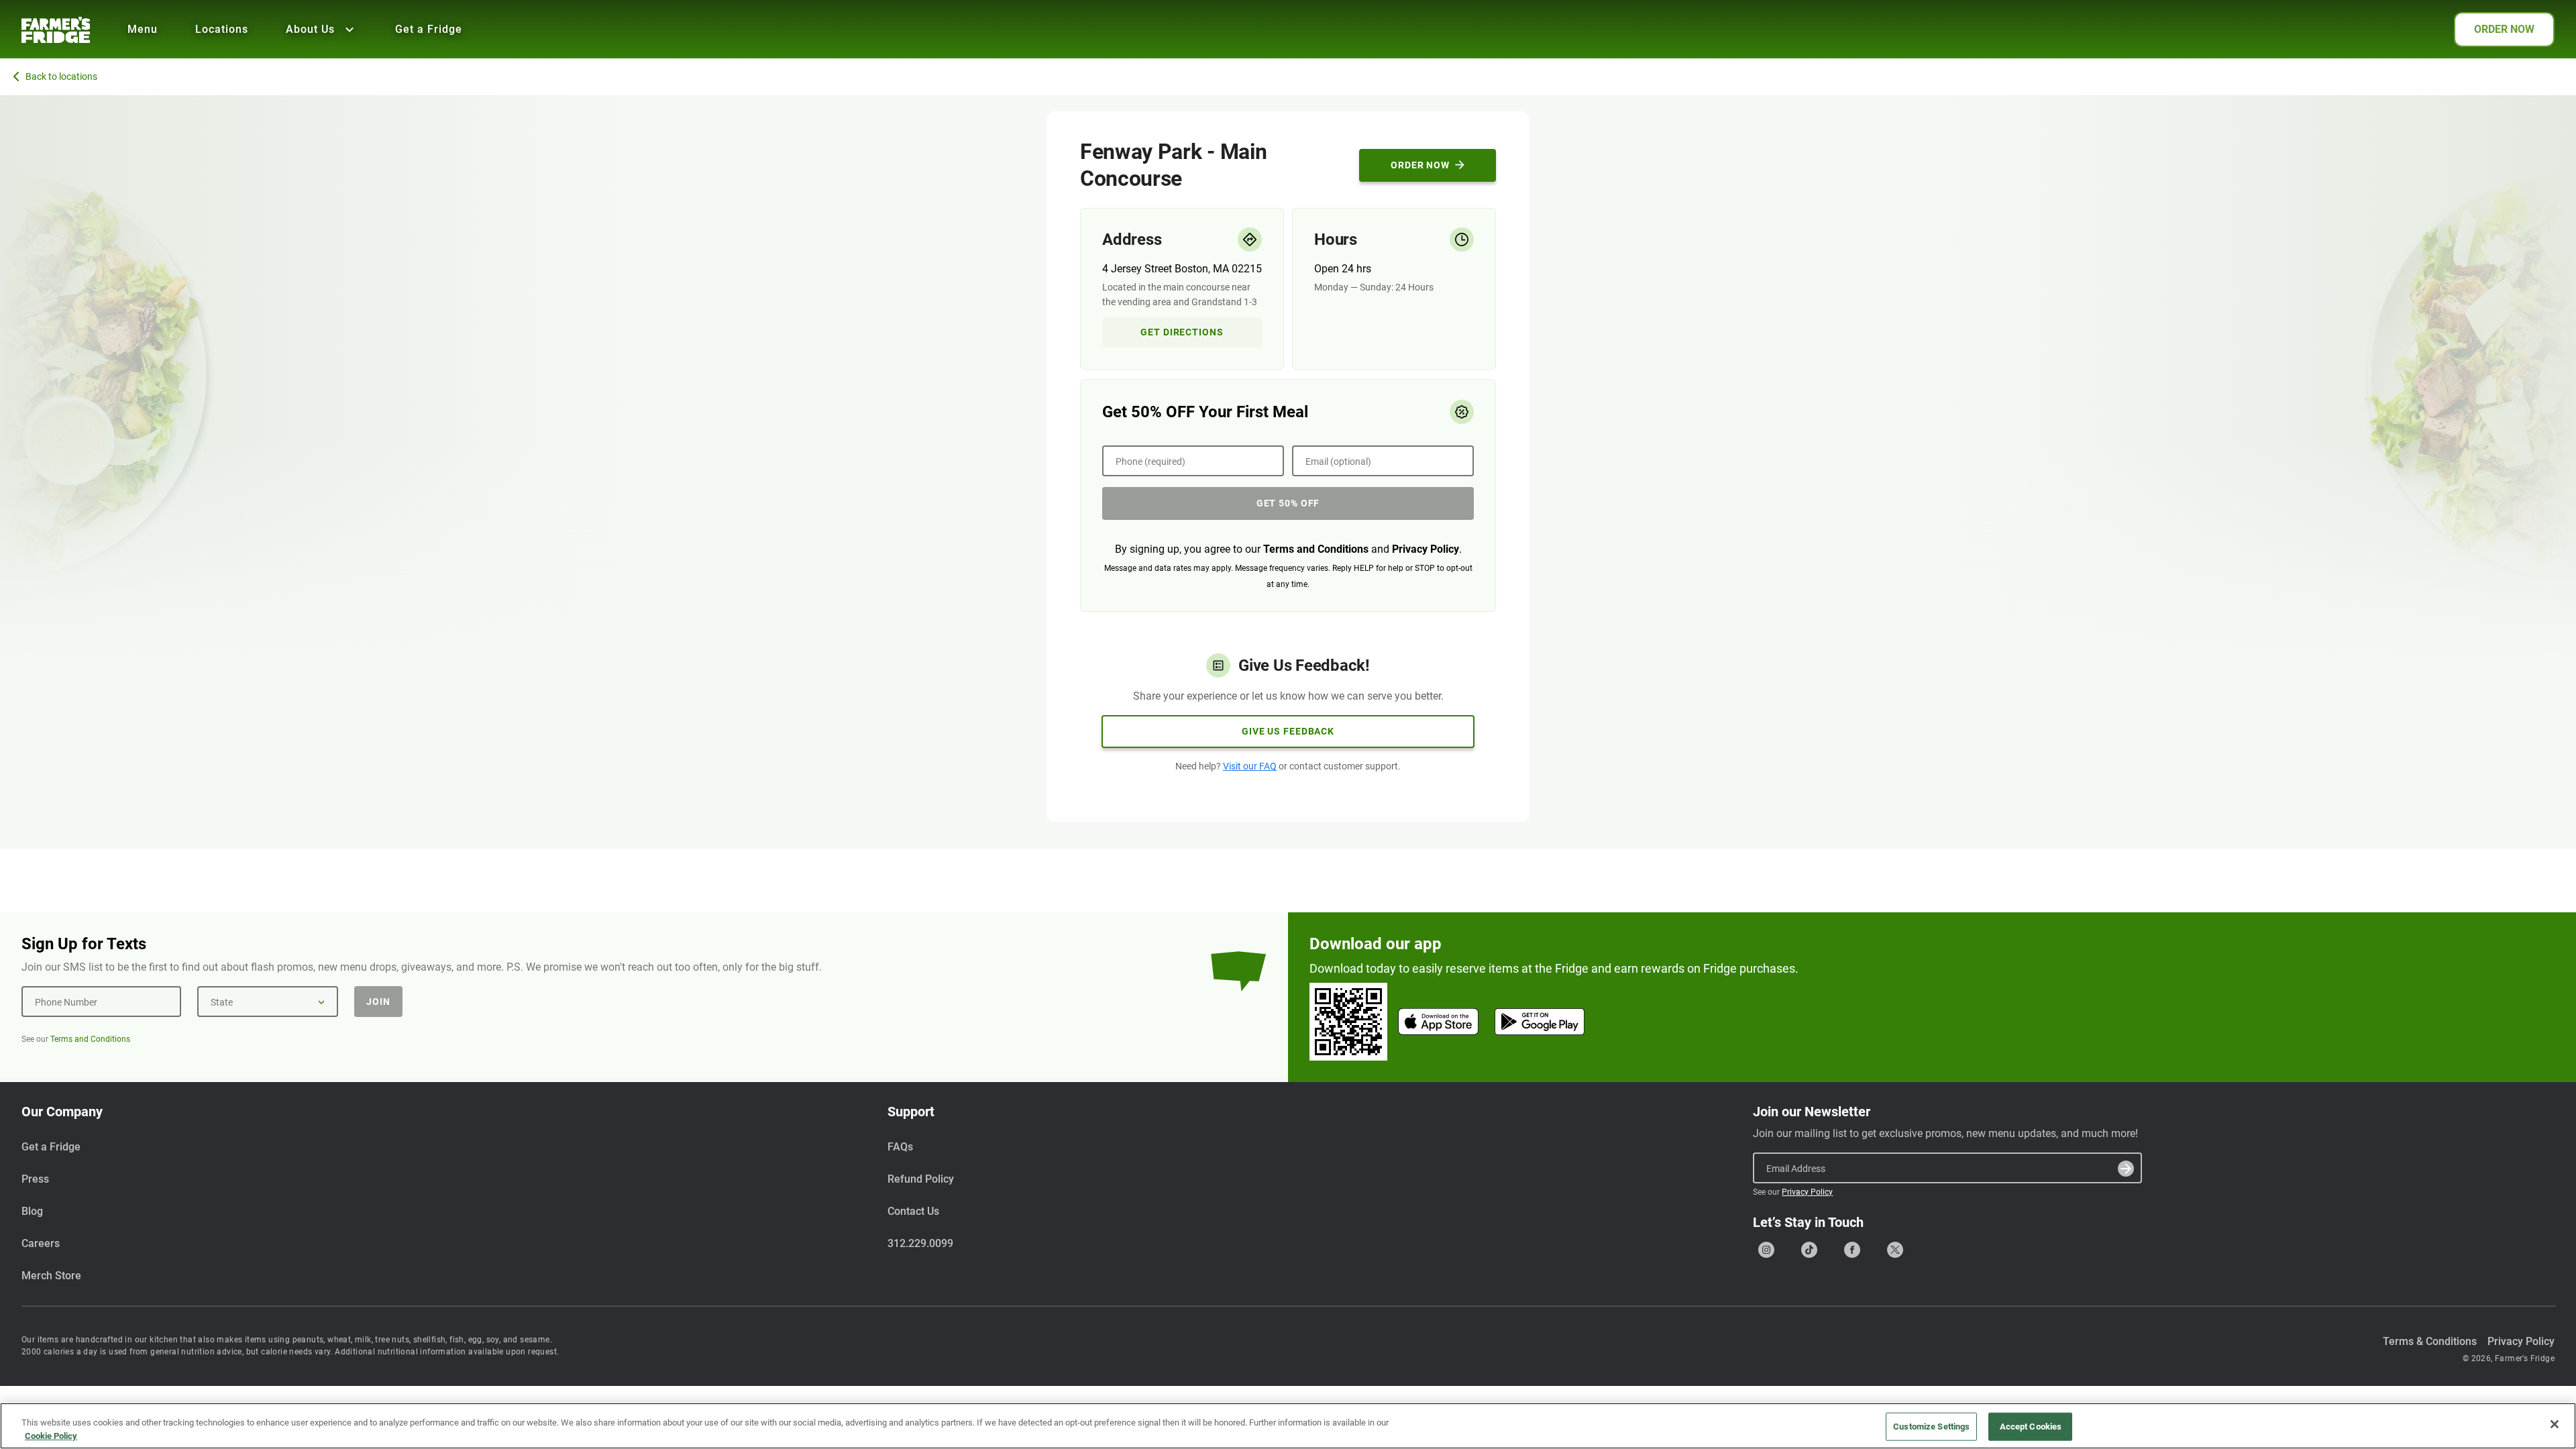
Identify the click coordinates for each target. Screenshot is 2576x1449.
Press (35, 1179)
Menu (143, 29)
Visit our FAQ (1250, 766)
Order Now (1420, 165)
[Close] (2555, 1424)
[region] (1288, 1426)
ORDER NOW (2504, 29)
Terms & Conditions (2430, 1341)
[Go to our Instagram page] (1766, 1250)
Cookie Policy (51, 1435)
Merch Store (51, 1276)
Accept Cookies (2031, 1427)
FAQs (900, 1147)
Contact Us (913, 1211)
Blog (32, 1211)
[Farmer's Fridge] (56, 30)
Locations (222, 29)
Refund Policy (921, 1179)
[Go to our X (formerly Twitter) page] (1895, 1250)
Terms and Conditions (1316, 549)
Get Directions (1182, 332)
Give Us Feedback (1288, 731)
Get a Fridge (429, 29)
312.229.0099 (920, 1243)
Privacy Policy (1426, 549)
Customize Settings (1931, 1427)
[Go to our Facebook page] (1852, 1250)
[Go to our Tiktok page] (1809, 1250)
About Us (310, 29)
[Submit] (2126, 1169)
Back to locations (61, 76)
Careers (41, 1243)
